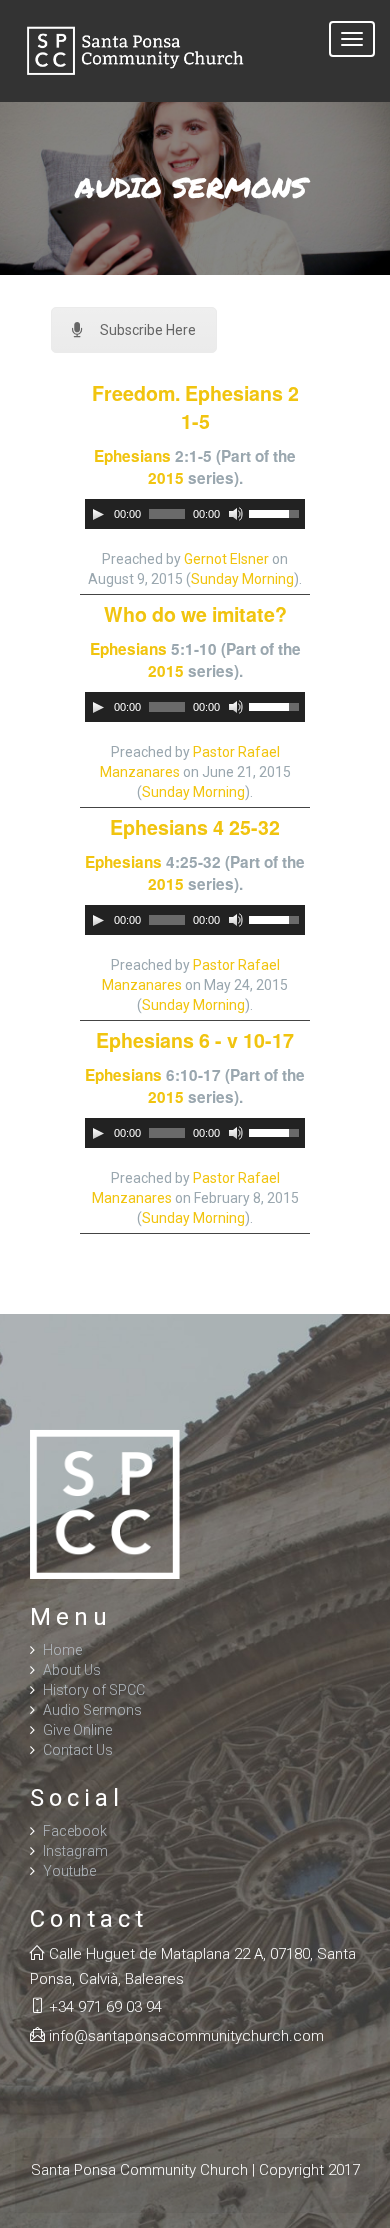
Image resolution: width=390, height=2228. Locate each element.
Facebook (75, 1831)
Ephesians (132, 456)
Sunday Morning (242, 579)
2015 (166, 478)
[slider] (277, 512)
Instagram (75, 1851)
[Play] (98, 514)
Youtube (69, 1871)
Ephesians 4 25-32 (195, 827)
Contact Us (78, 1750)
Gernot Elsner (226, 559)
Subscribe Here (148, 330)
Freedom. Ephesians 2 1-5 (195, 407)
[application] (195, 514)
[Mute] (236, 514)
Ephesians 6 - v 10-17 (195, 1040)
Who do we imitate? (195, 614)
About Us (72, 1670)
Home (62, 1650)
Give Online (77, 1730)
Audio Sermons (92, 1710)
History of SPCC (94, 1690)
